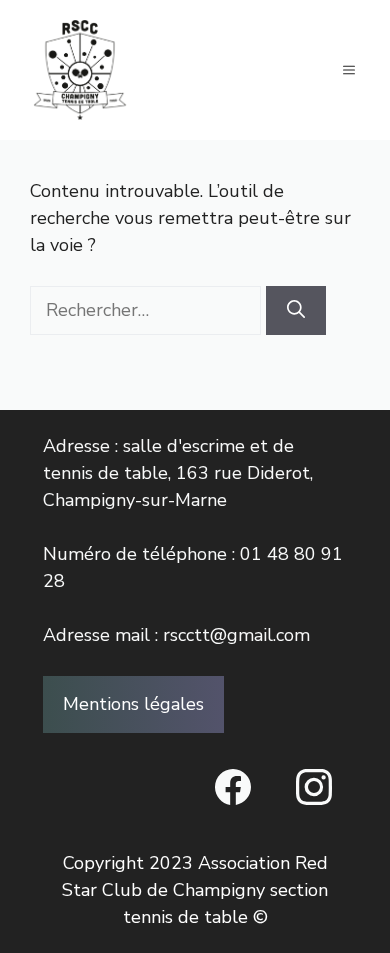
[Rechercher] (296, 310)
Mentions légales (133, 704)
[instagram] (314, 787)
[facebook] (233, 787)
